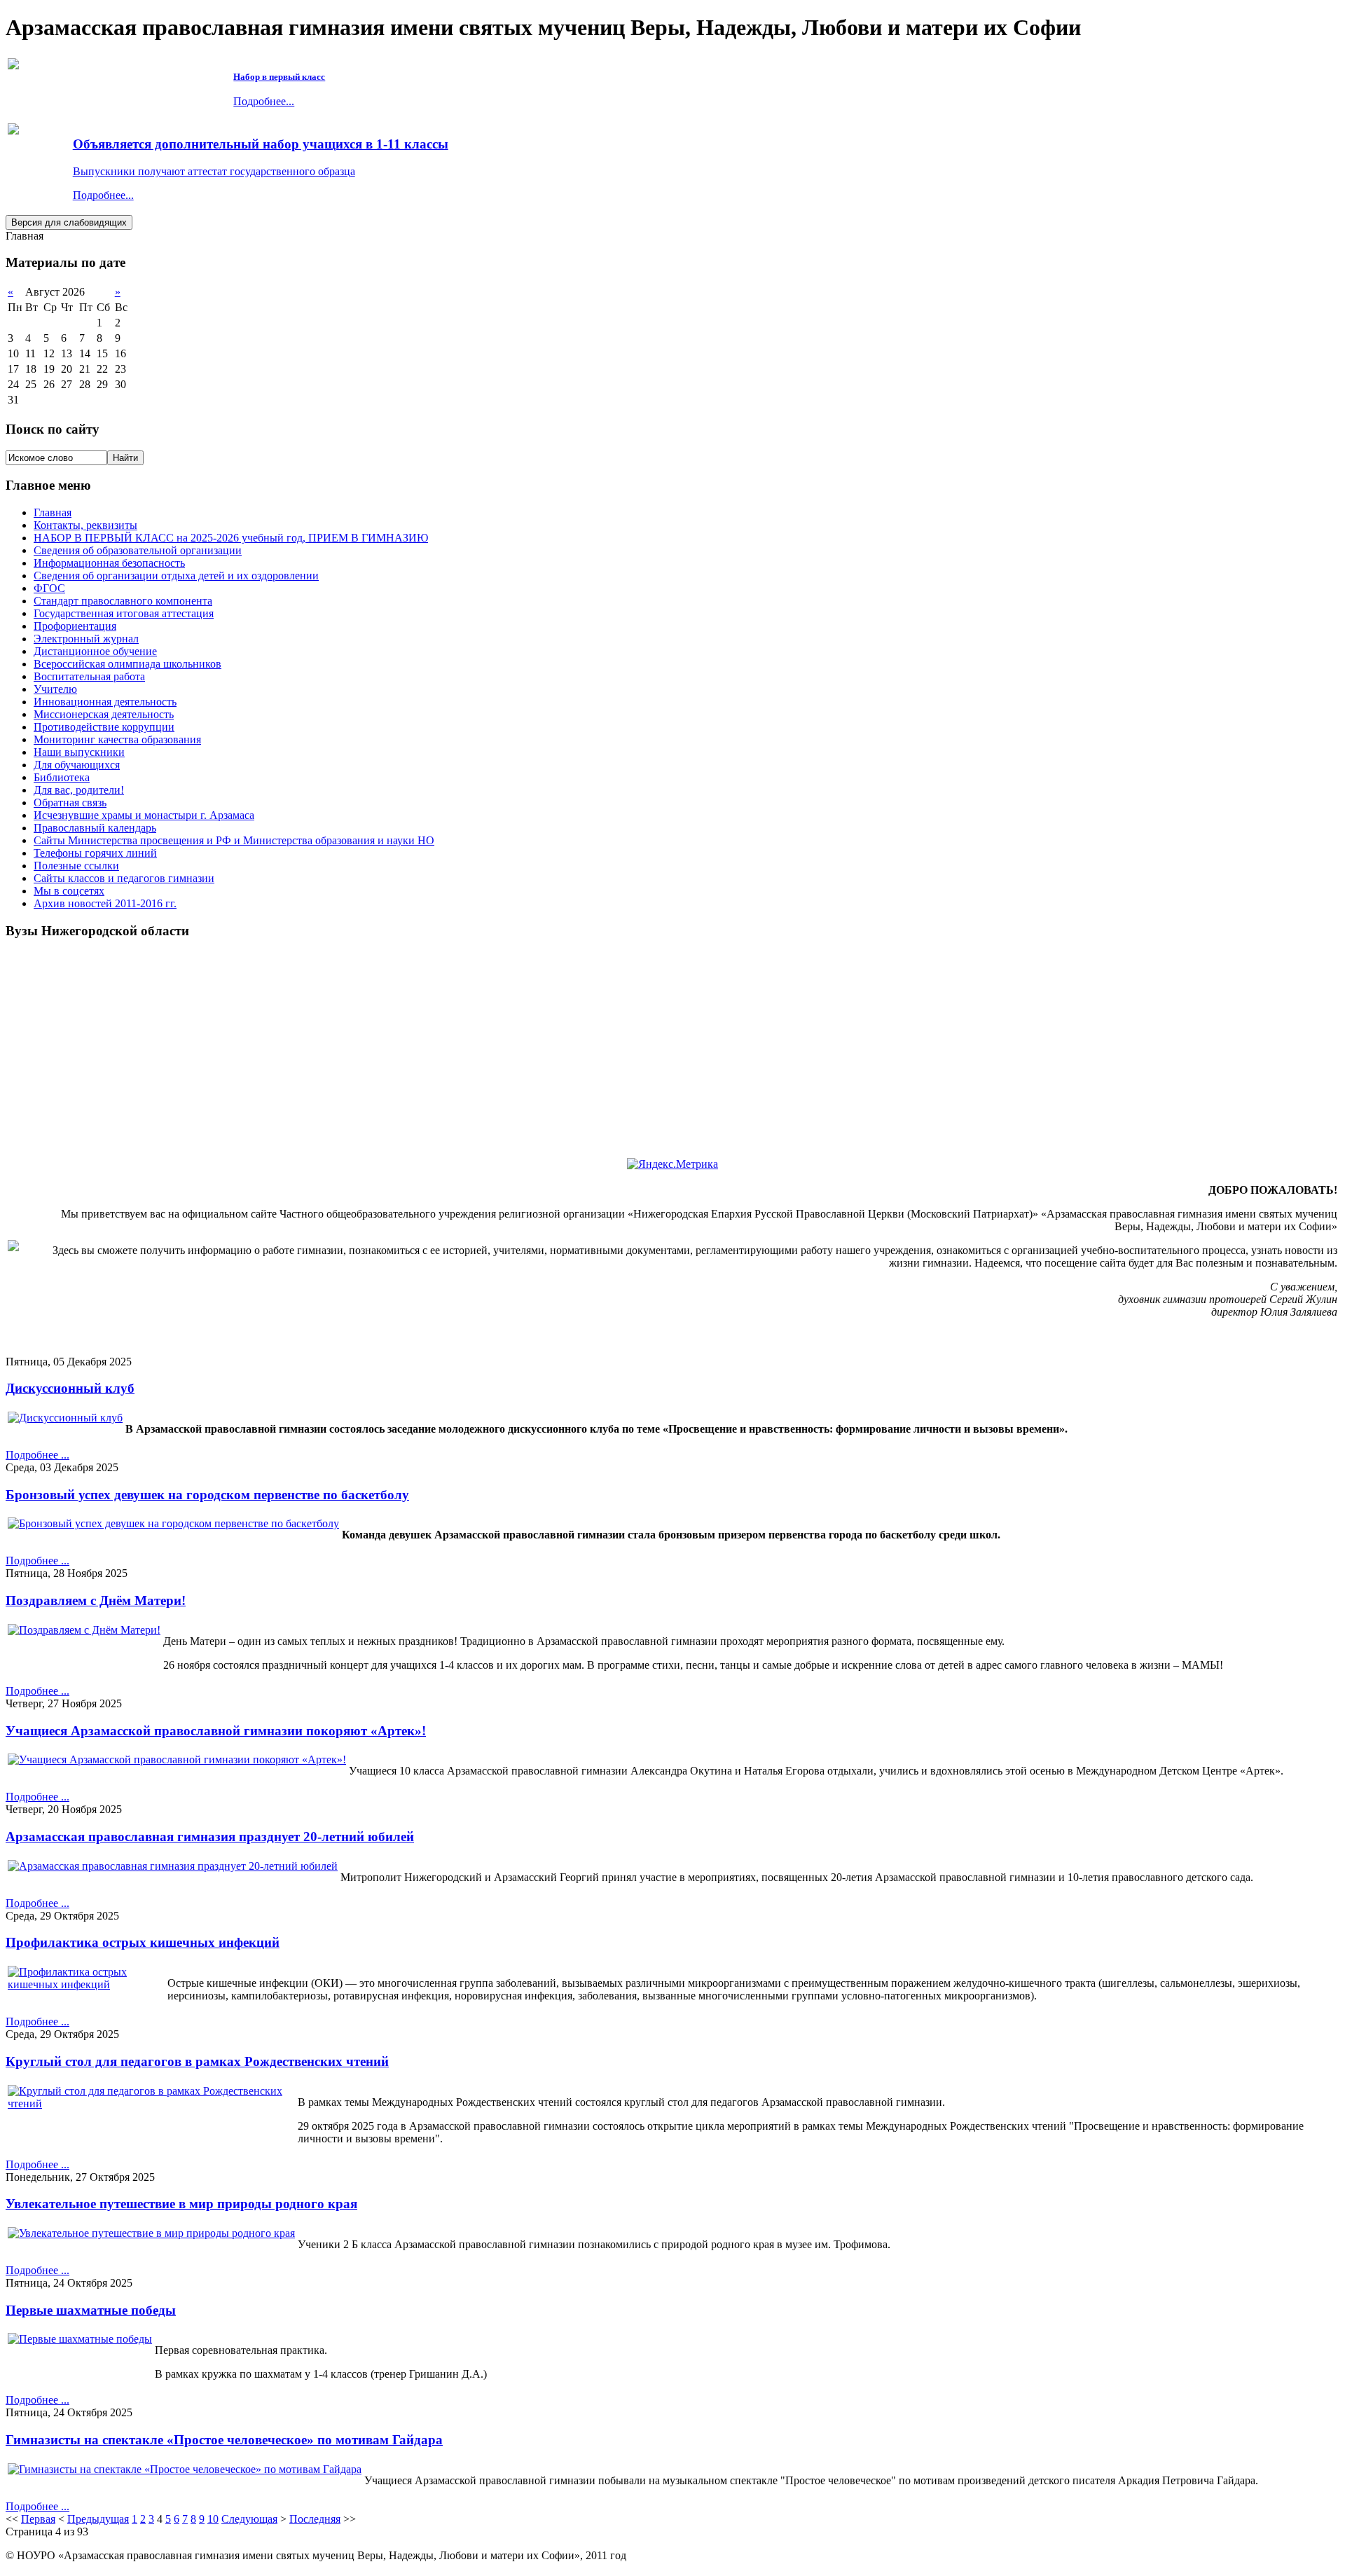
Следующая (249, 2519)
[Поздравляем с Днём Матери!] (84, 1630)
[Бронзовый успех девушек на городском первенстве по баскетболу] (173, 1523)
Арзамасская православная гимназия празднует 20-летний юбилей (210, 1837)
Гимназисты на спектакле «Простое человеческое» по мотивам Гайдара (224, 2440)
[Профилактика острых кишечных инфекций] (86, 1984)
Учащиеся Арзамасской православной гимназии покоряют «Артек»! (216, 1731)
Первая (38, 2519)
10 (213, 2519)
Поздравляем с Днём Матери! (96, 1600)
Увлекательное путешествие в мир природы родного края (181, 2204)
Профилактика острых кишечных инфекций (143, 1942)
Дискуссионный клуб (70, 1388)
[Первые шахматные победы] (80, 2339)
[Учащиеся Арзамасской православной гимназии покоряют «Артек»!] (177, 1759)
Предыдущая (98, 2519)
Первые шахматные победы (91, 2310)
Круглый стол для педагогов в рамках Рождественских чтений (197, 2061)
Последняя (315, 2519)
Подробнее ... (37, 1455)
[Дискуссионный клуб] (65, 1418)
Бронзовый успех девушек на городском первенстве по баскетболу (207, 1495)
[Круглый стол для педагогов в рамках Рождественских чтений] (151, 2103)
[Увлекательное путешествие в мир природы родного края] (151, 2233)
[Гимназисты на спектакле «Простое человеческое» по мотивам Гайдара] (185, 2469)
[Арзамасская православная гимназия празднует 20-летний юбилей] (173, 1866)
